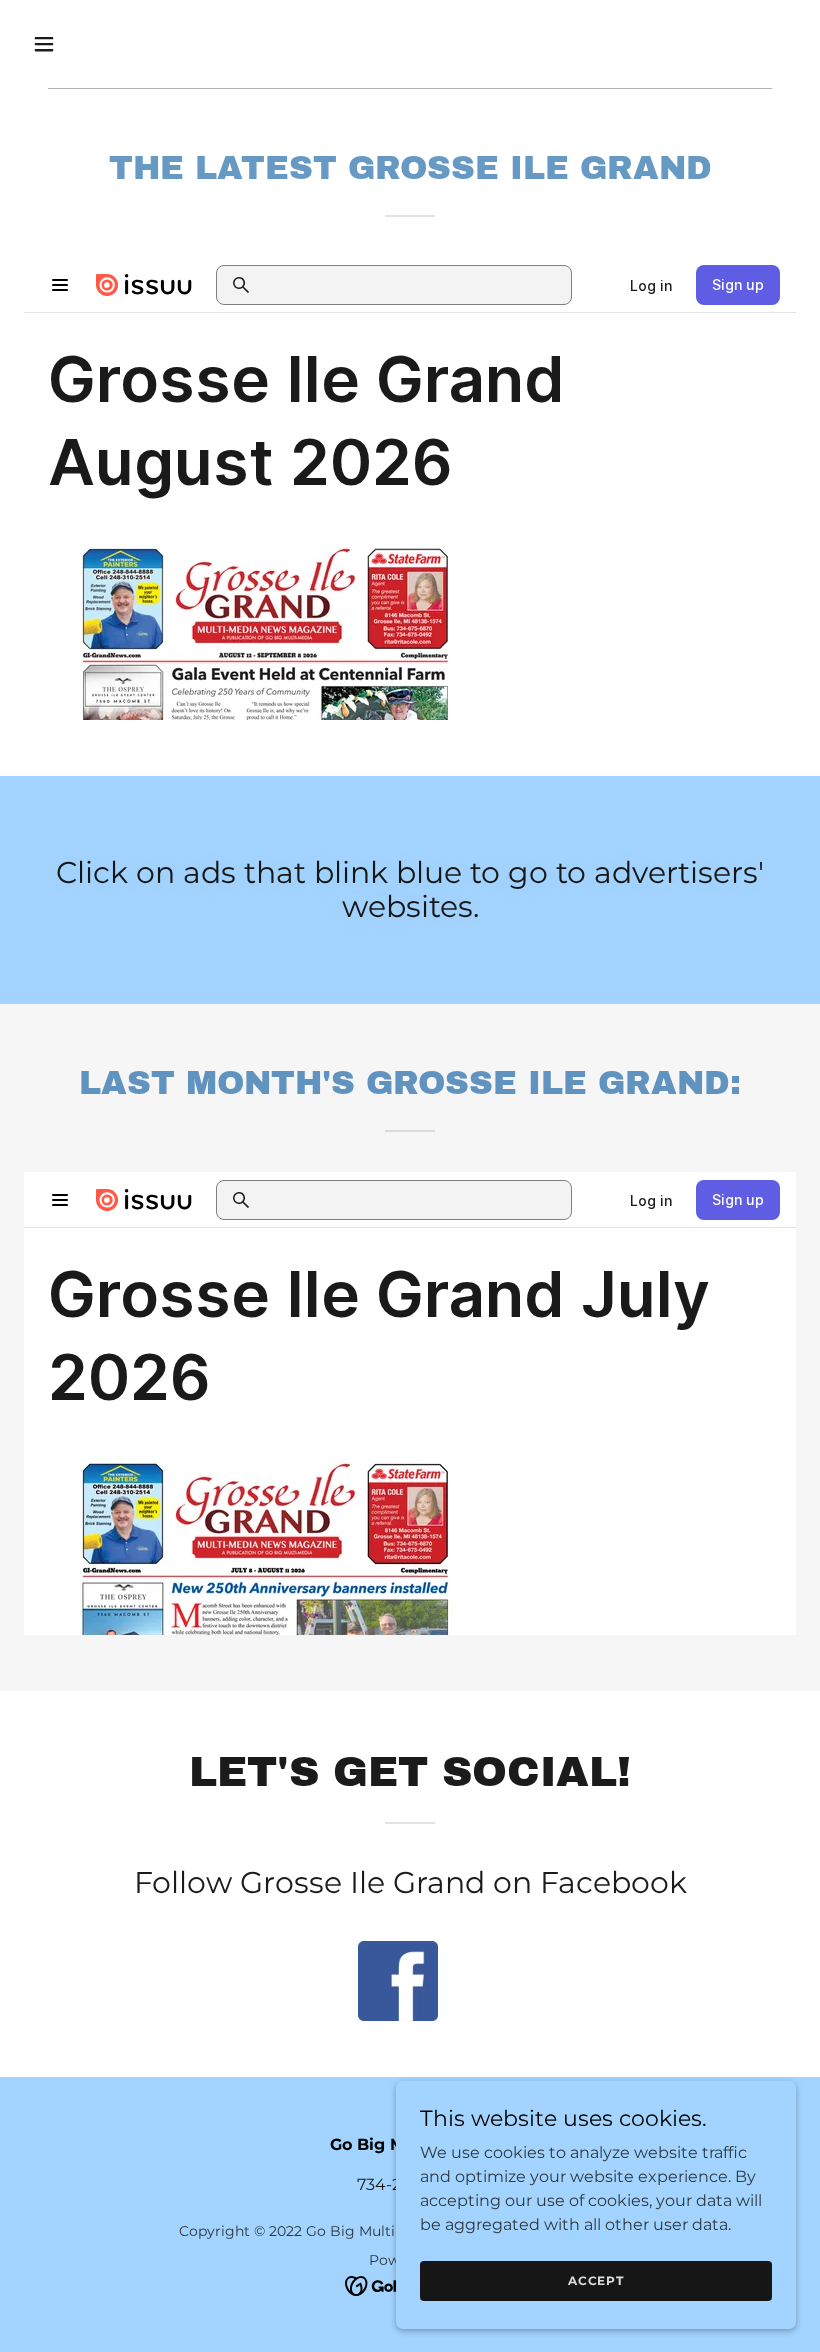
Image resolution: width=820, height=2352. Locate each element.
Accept (596, 2280)
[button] (82, 44)
